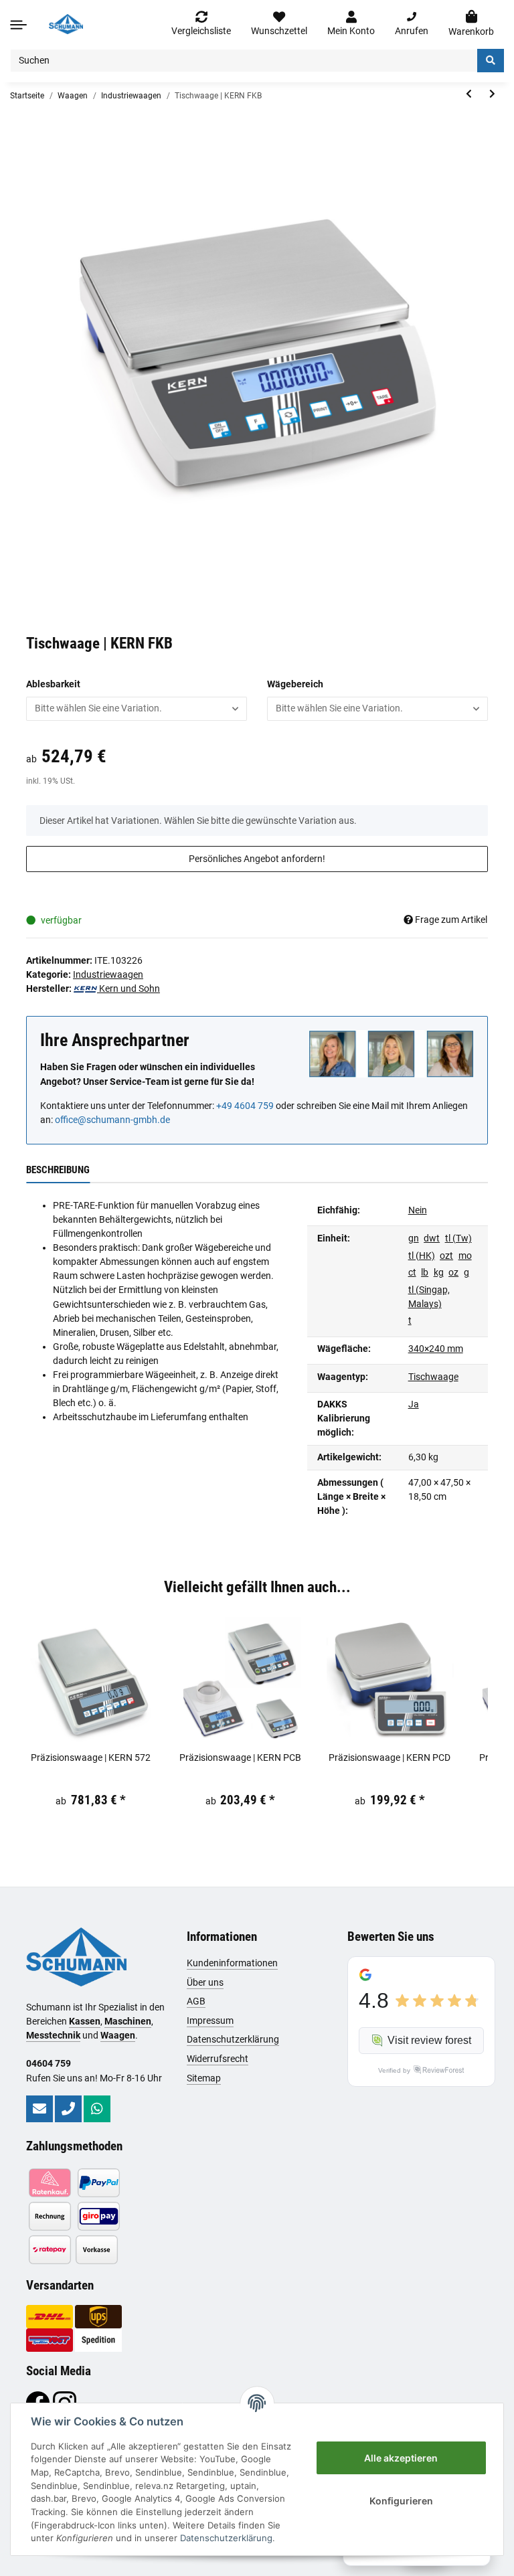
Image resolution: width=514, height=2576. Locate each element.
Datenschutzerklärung (233, 2039)
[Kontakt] (39, 2109)
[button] (351, 24)
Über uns (205, 1982)
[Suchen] (491, 61)
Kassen (85, 2021)
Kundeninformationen (232, 1963)
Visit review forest (429, 2040)
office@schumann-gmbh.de (112, 1120)
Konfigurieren (401, 2501)
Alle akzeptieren (401, 2458)
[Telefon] (68, 2109)
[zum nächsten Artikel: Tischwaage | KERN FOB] (492, 94)
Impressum (210, 2021)
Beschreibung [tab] (58, 1170)
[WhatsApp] (97, 2109)
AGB (196, 2001)
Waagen (118, 2035)
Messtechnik (53, 2035)
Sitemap (204, 2078)
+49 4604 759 (245, 1106)
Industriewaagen (108, 974)
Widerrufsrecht (218, 2059)
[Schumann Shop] (66, 24)
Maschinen (128, 2021)
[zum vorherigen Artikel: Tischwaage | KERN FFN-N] (469, 94)
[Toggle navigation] (18, 24)
